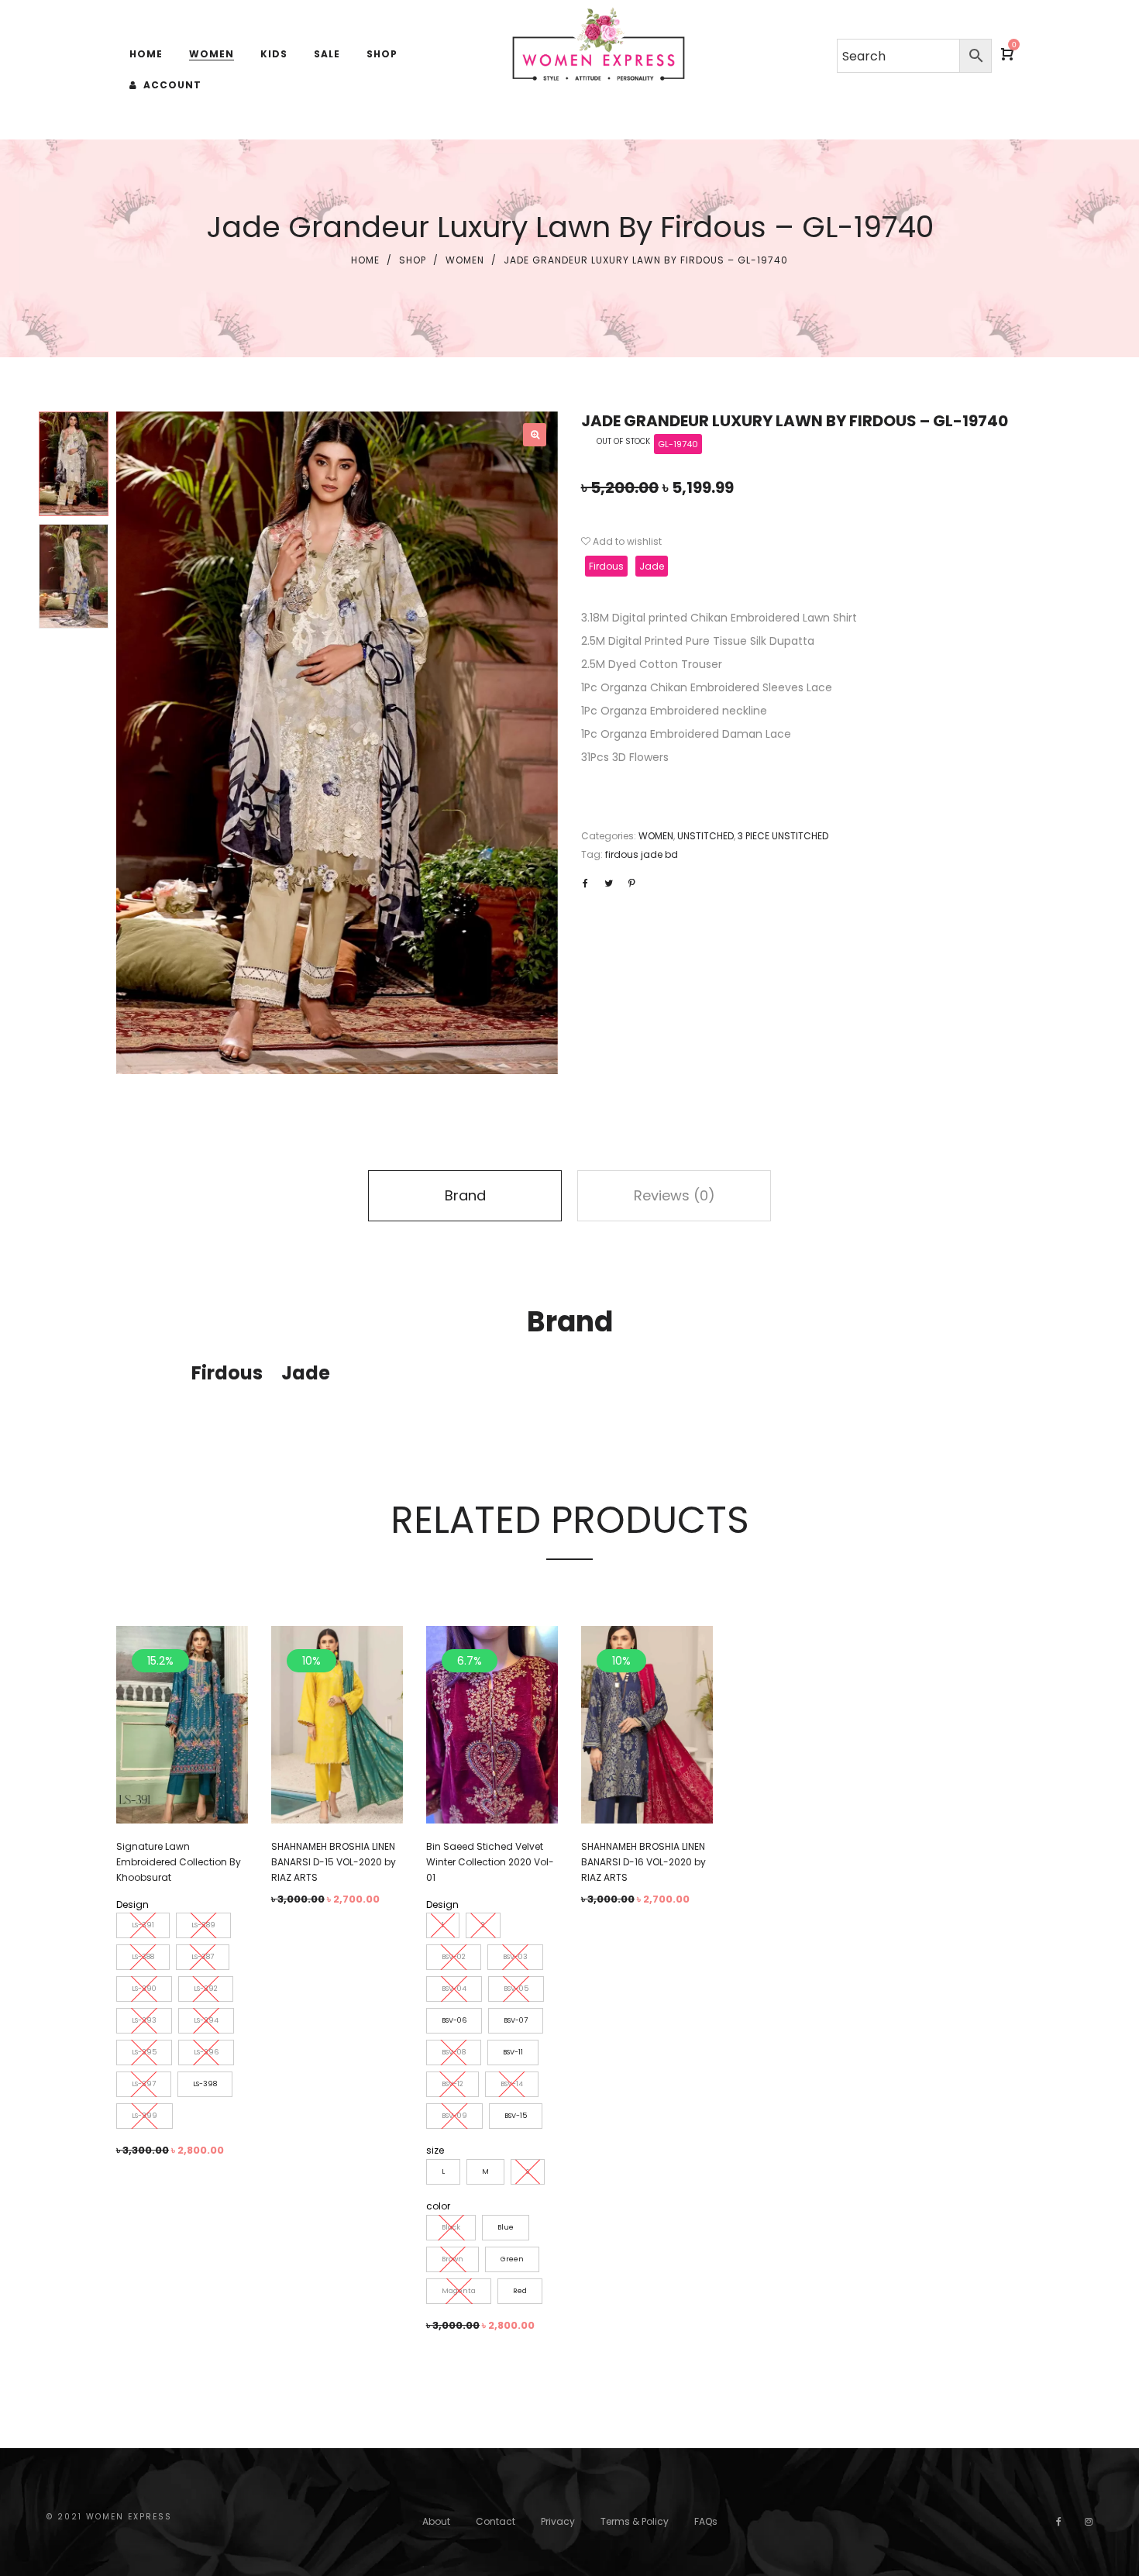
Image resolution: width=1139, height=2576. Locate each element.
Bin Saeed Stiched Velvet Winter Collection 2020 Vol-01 (490, 1862)
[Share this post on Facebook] (585, 883)
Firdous (606, 566)
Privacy (558, 2521)
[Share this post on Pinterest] (631, 883)
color (438, 2206)
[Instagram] (1089, 2521)
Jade (652, 566)
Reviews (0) (674, 1195)
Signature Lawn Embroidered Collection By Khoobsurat (179, 1862)
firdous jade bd (642, 854)
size (435, 2150)
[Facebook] (1059, 2521)
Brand (465, 1195)
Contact (496, 2521)
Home (365, 260)
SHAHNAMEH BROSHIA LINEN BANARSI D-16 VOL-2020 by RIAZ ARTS (643, 1862)
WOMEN (465, 260)
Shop (413, 260)
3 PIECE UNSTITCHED (783, 836)
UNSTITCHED (705, 836)
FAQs (706, 2521)
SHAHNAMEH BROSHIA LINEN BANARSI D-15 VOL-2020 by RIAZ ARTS (334, 1862)
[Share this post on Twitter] (608, 883)
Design (132, 1904)
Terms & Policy (635, 2521)
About (436, 2521)
